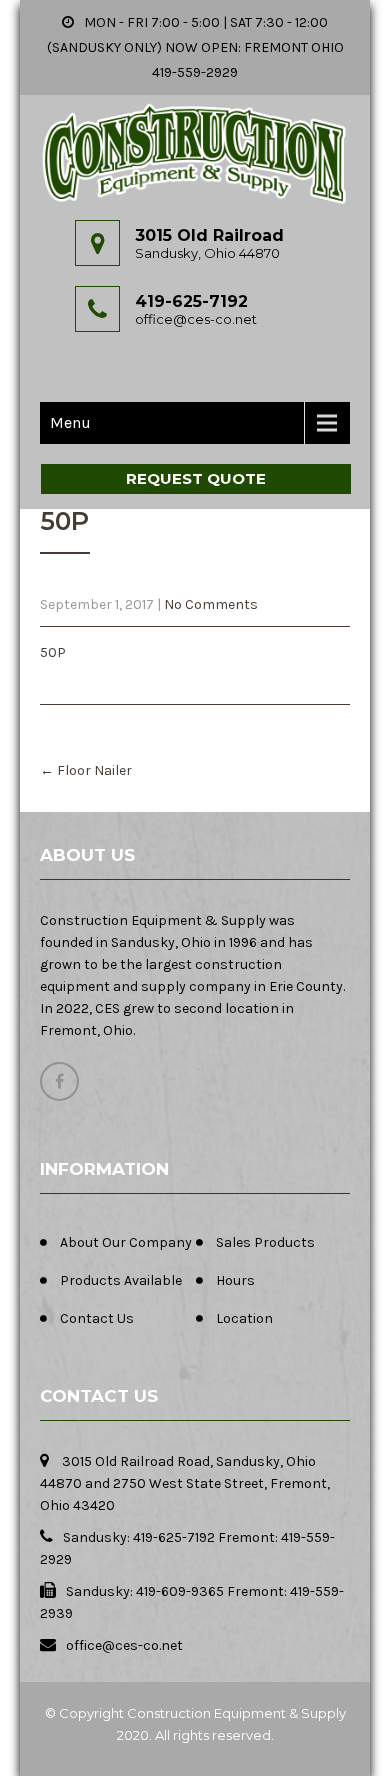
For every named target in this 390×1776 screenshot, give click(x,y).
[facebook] (59, 1081)
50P (53, 652)
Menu (70, 422)
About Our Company (126, 1242)
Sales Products (265, 1242)
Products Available (121, 1280)
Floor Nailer (86, 770)
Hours (235, 1280)
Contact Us (97, 1318)
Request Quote (196, 478)
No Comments (211, 604)
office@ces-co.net (196, 319)
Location (244, 1318)
